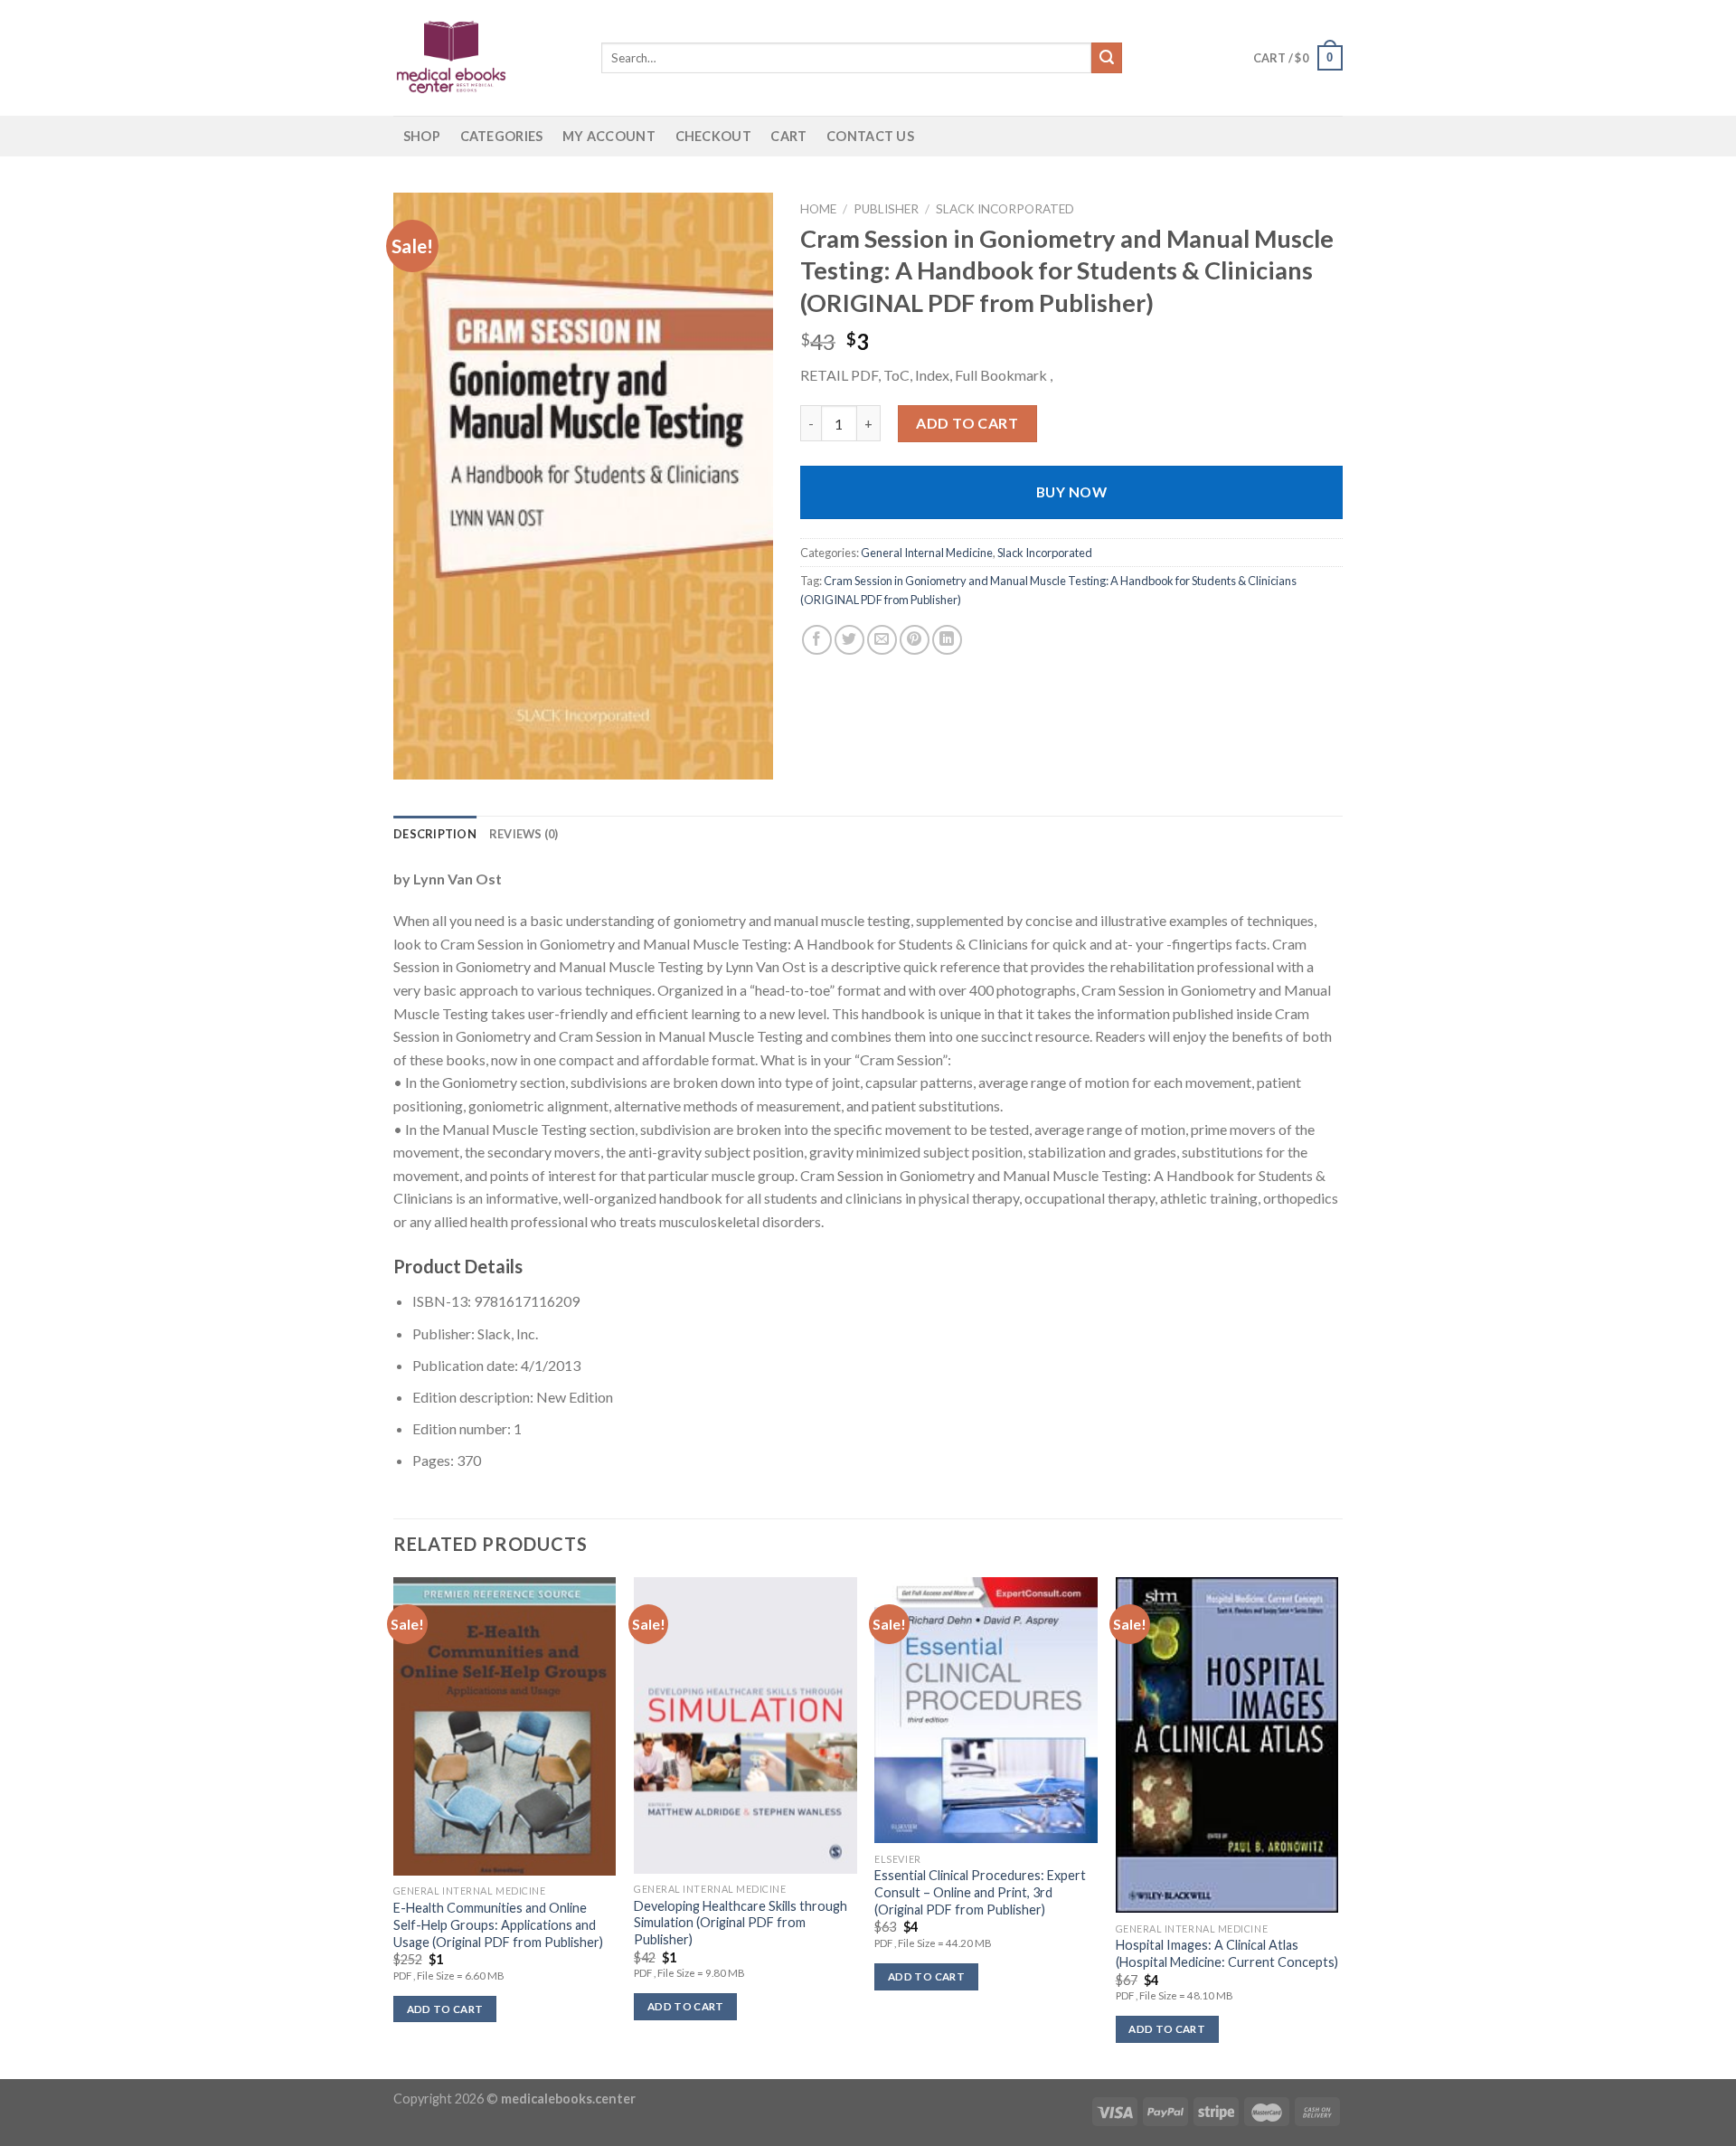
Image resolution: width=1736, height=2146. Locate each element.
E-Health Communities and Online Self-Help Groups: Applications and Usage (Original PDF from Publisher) (498, 1924)
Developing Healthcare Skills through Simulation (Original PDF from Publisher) (741, 1923)
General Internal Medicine (927, 553)
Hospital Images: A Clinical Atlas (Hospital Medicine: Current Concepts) (1227, 1953)
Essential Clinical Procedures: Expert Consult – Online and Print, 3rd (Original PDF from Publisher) (980, 1892)
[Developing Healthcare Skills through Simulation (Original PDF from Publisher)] (745, 1725)
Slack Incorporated (1005, 209)
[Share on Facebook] (817, 640)
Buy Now (1071, 492)
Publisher (886, 209)
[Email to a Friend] (882, 640)
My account (609, 136)
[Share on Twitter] (849, 640)
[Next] (1337, 1826)
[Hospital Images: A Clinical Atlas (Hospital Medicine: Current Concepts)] (1227, 1745)
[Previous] (394, 1826)
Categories (502, 136)
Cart (788, 136)
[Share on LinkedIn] (947, 640)
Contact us (870, 136)
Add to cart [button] (445, 2009)
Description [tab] (435, 834)
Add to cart (967, 423)
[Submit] (1107, 58)
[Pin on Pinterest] (915, 640)
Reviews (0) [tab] (524, 834)
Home (818, 209)
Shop (422, 136)
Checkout (713, 136)
